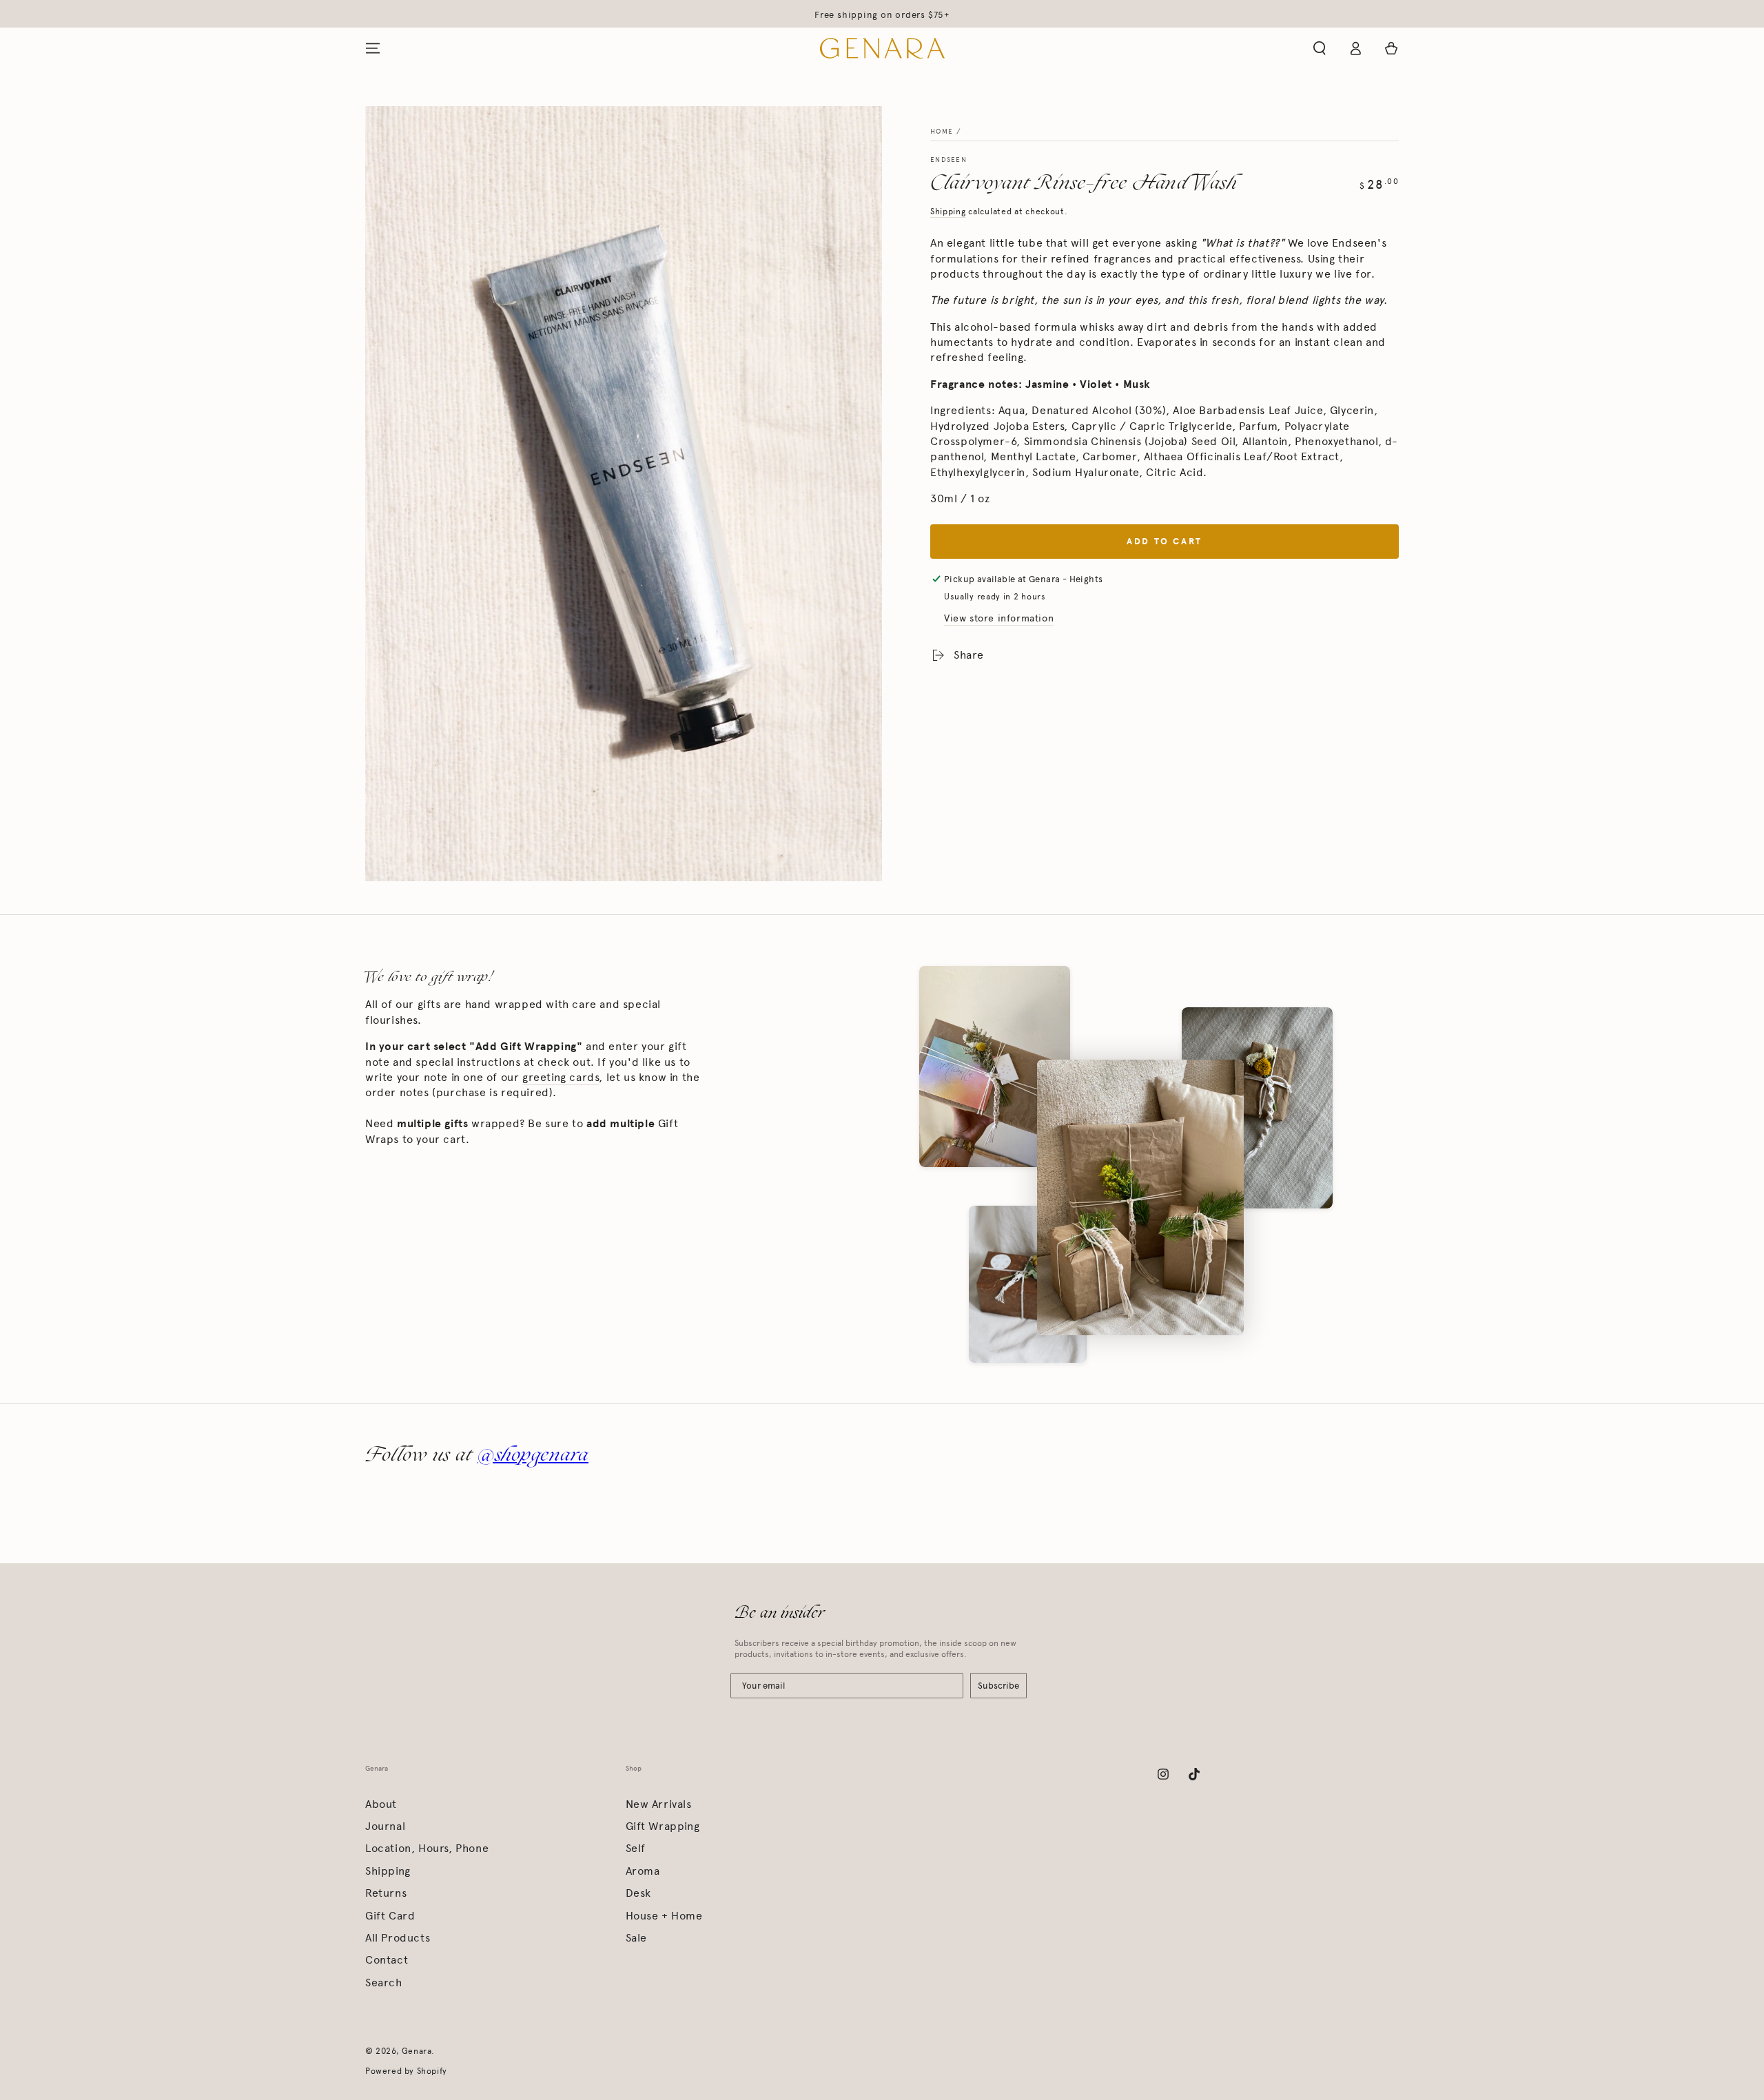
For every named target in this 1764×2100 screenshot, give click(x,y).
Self (636, 1848)
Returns (386, 1893)
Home (942, 132)
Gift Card (390, 1916)
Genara (417, 2051)
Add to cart (1165, 542)
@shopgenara (533, 1454)
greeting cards (561, 1077)
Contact (387, 1960)
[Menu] (373, 48)
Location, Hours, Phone (427, 1848)
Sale (636, 1938)
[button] (1320, 48)
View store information (999, 618)
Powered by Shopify (406, 2071)
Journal (385, 1826)
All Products (398, 1938)
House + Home (664, 1916)
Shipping (948, 212)
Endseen (948, 160)
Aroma (643, 1871)
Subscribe (998, 1686)
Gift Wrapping (663, 1826)
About (381, 1804)
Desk (638, 1893)
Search (384, 1983)
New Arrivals (659, 1804)
